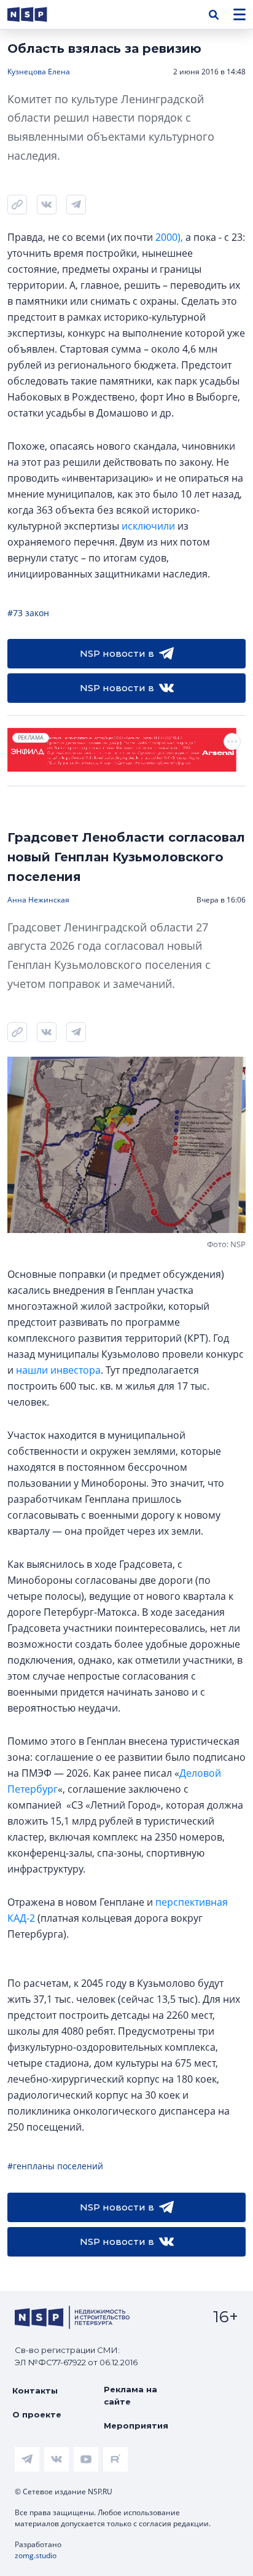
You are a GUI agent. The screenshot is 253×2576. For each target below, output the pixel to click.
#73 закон (28, 613)
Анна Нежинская (38, 900)
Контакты (35, 2390)
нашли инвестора (58, 1370)
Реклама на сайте (130, 2395)
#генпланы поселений (55, 2166)
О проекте (37, 2414)
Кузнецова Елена (39, 72)
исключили (148, 526)
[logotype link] (37, 14)
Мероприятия (136, 2425)
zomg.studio (36, 2555)
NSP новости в (117, 653)
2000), (168, 237)
